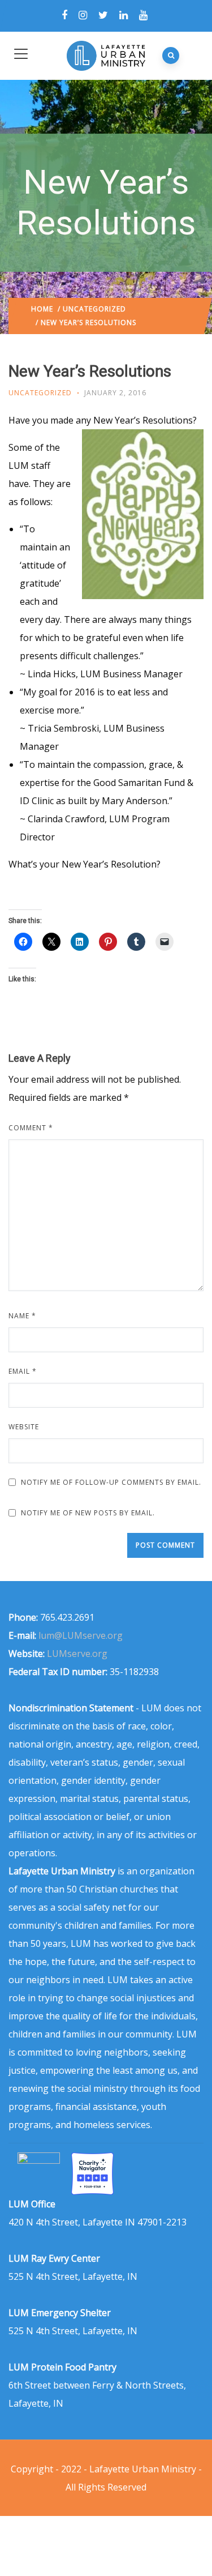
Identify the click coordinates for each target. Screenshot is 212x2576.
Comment (31, 1128)
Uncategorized (94, 309)
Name (22, 1316)
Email (23, 1371)
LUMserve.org (77, 1654)
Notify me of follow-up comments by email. (111, 1482)
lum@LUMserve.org (81, 1635)
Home (42, 309)
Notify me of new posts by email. (88, 1513)
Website (24, 1427)
